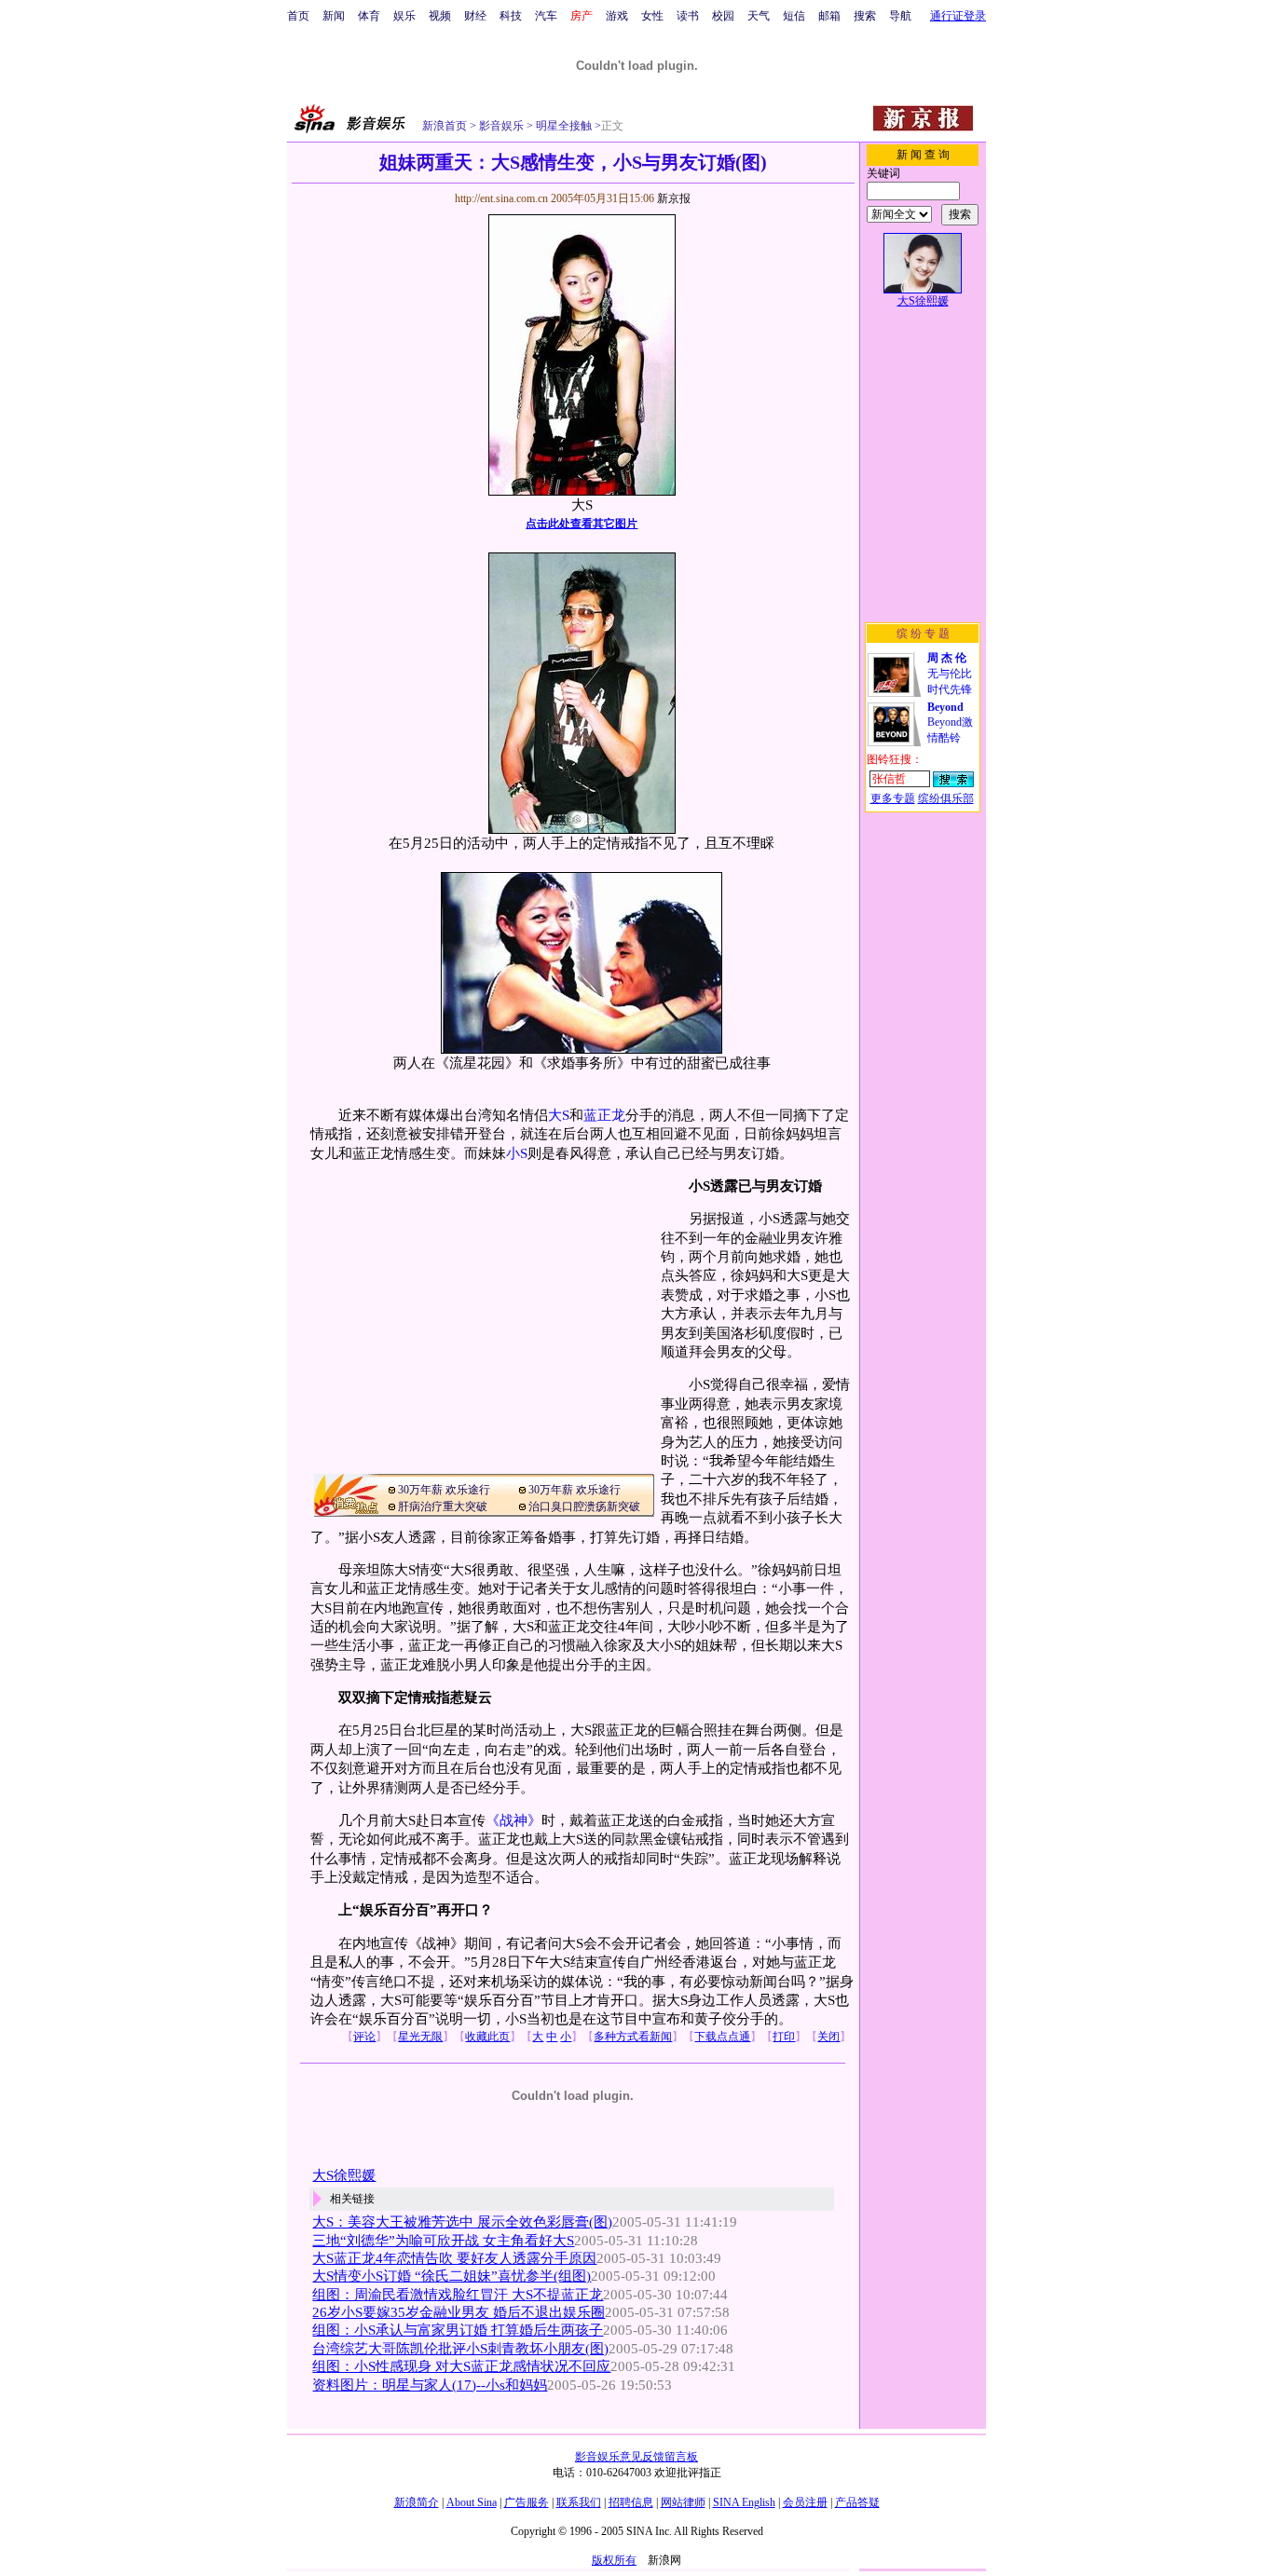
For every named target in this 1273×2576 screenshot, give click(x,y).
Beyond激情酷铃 (950, 722)
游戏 (617, 16)
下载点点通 (722, 2037)
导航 (900, 16)
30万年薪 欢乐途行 (444, 1490)
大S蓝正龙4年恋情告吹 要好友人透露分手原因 (454, 2258)
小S (517, 1153)
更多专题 (893, 798)
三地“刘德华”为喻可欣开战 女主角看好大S (443, 2241)
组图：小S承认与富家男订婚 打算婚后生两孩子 (458, 2330)
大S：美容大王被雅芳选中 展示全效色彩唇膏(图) (462, 2222)
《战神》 (513, 1820)
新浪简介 (417, 2502)
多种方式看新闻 (633, 2037)
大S (559, 1115)
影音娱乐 (501, 126)
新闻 (334, 16)
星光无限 (420, 2037)
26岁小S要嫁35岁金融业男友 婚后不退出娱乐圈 (459, 2312)
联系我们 (579, 2502)
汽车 (546, 16)
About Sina (472, 2502)
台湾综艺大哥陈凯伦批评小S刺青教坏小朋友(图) (460, 2349)
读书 (688, 16)
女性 (652, 16)
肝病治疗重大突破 (443, 1506)
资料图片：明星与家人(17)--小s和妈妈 (430, 2385)
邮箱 (829, 16)
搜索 (865, 16)
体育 (369, 16)
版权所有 (614, 2560)
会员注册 (805, 2502)
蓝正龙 (604, 1115)
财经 (475, 16)
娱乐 (404, 16)
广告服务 (527, 2502)
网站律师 (683, 2502)
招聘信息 (631, 2502)
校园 (723, 16)
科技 (511, 16)
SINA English (744, 2502)
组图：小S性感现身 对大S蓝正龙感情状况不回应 (461, 2366)
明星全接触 (562, 126)
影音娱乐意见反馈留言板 (636, 2457)
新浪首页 (445, 126)
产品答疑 (857, 2502)
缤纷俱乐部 (946, 798)
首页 (298, 16)
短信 (794, 16)
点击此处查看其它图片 (582, 524)
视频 (440, 16)
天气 (759, 16)
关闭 (828, 2037)
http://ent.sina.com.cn (503, 198)
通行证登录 (958, 16)
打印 (784, 2037)
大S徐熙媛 (344, 2175)
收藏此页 (487, 2037)
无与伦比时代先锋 (950, 674)
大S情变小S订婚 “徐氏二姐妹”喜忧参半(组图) (452, 2276)
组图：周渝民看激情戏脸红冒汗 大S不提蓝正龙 (458, 2295)
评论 (364, 2037)
